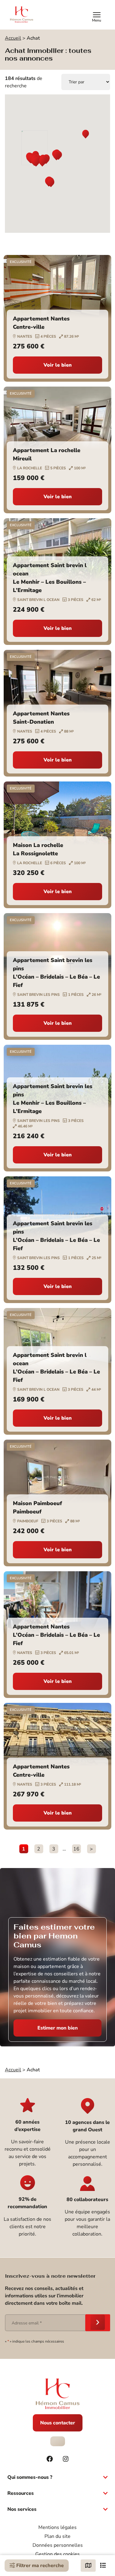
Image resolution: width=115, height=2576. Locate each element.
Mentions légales (57, 2527)
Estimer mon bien (58, 2028)
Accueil (13, 38)
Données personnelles (58, 2545)
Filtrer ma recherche (39, 2566)
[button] (86, 135)
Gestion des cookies (57, 2554)
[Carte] (88, 2566)
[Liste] (103, 2566)
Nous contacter (58, 2423)
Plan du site (57, 2536)
